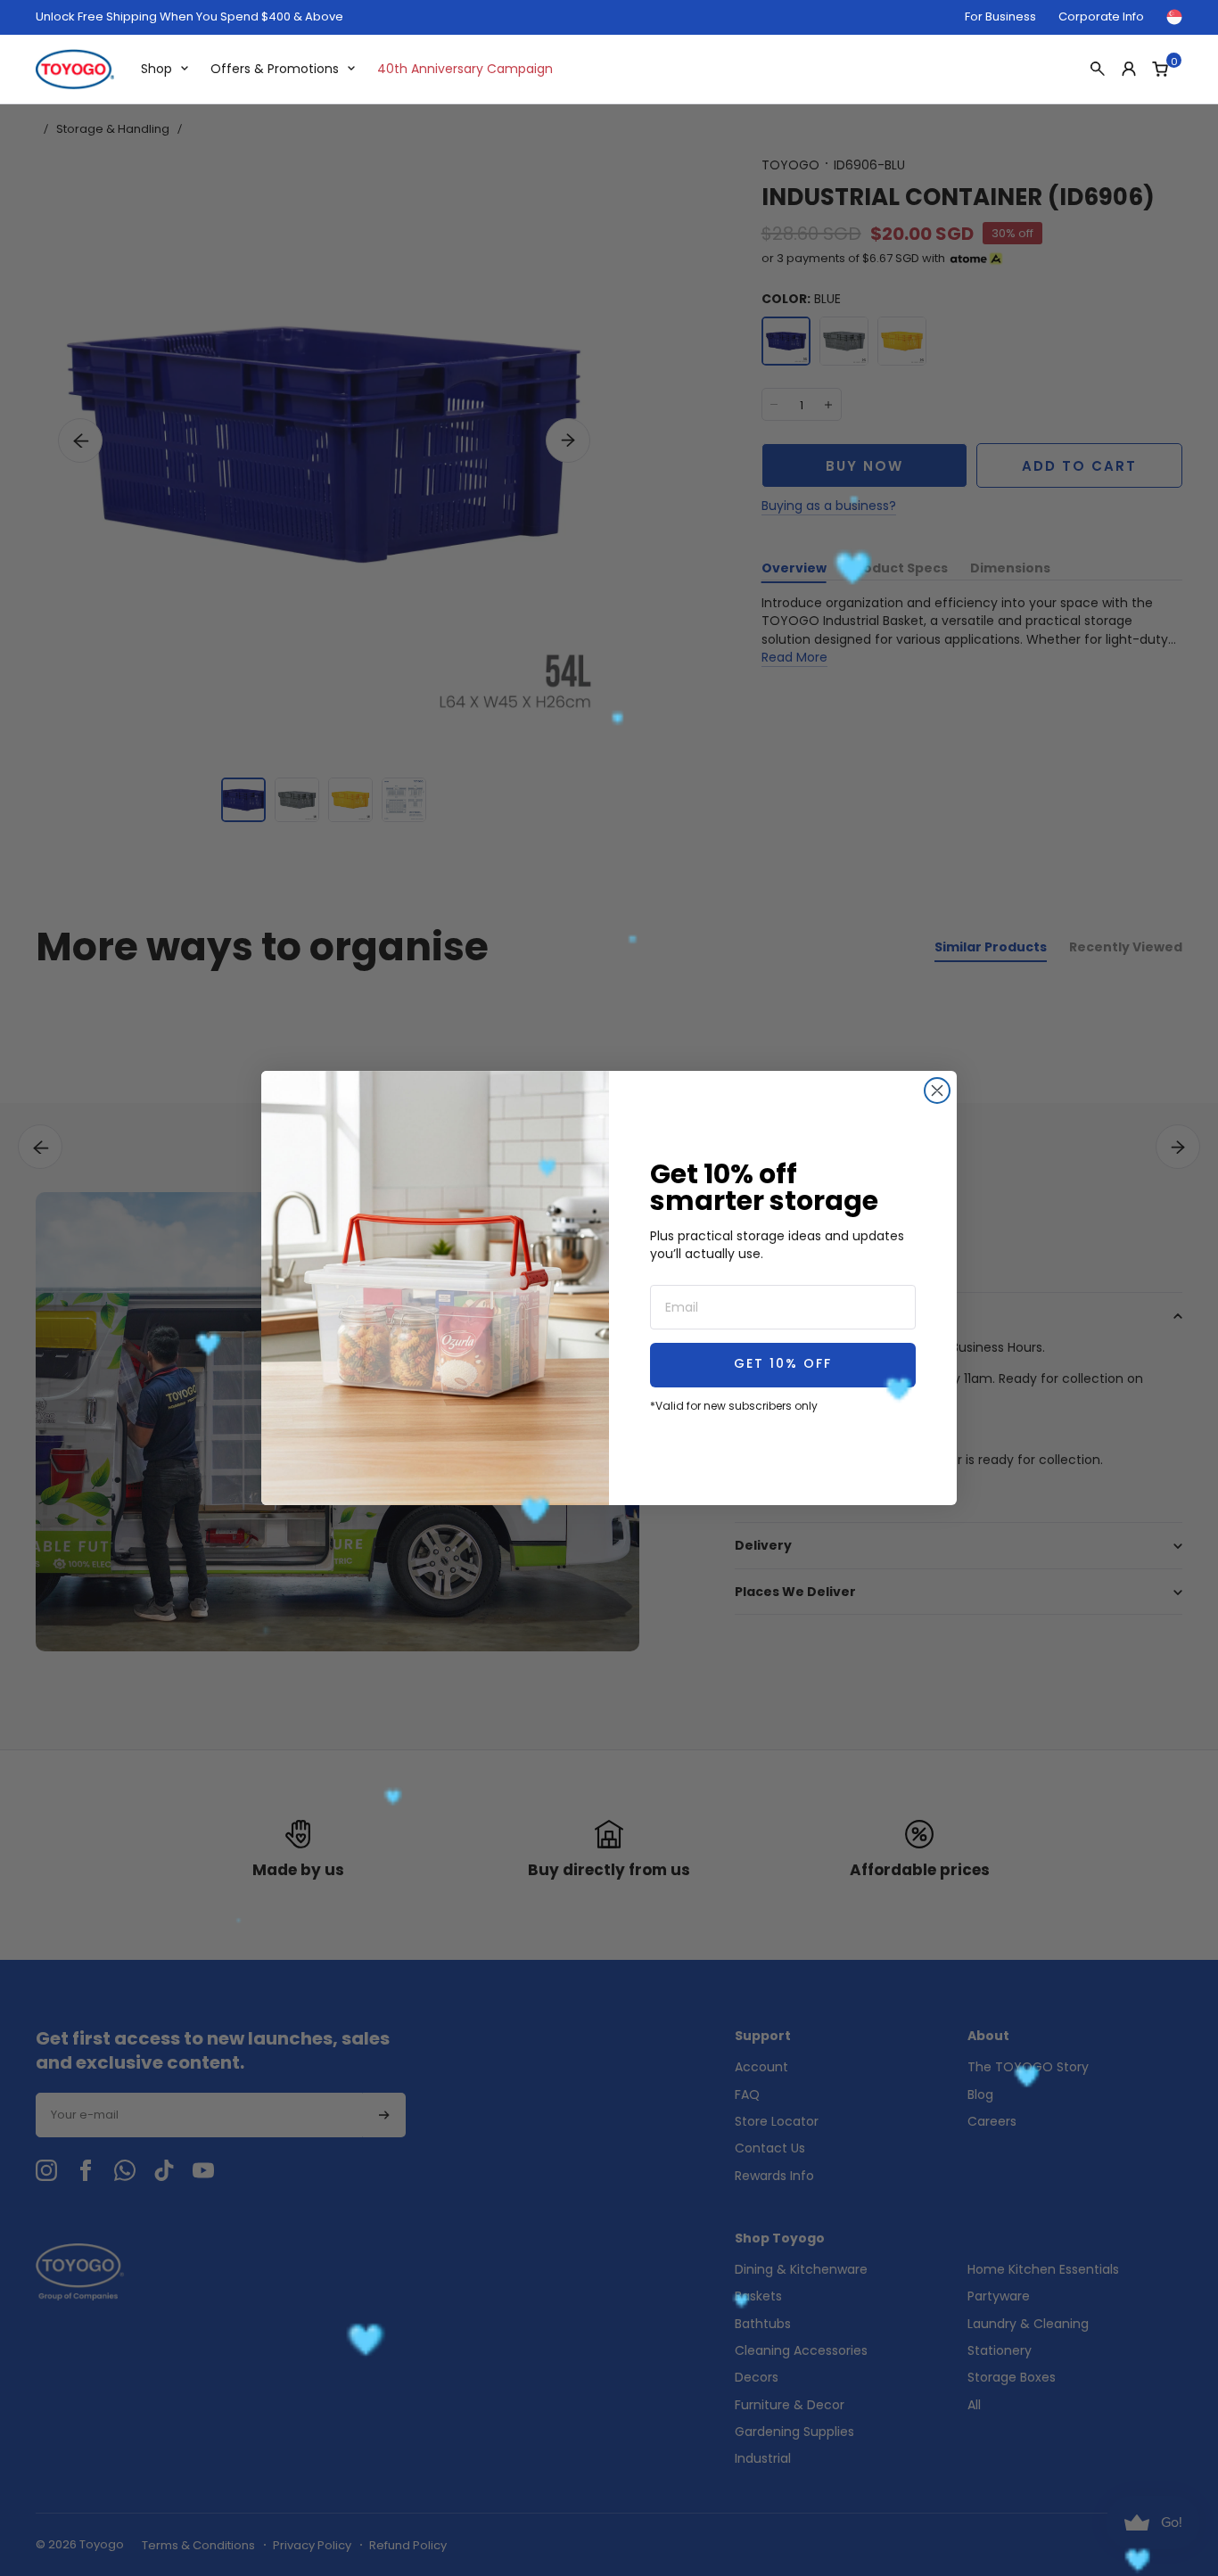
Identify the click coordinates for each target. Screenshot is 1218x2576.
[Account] (1129, 69)
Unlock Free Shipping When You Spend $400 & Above (189, 17)
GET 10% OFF (783, 1365)
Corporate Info (1101, 16)
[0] (1160, 69)
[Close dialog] (937, 1090)
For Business (1000, 16)
